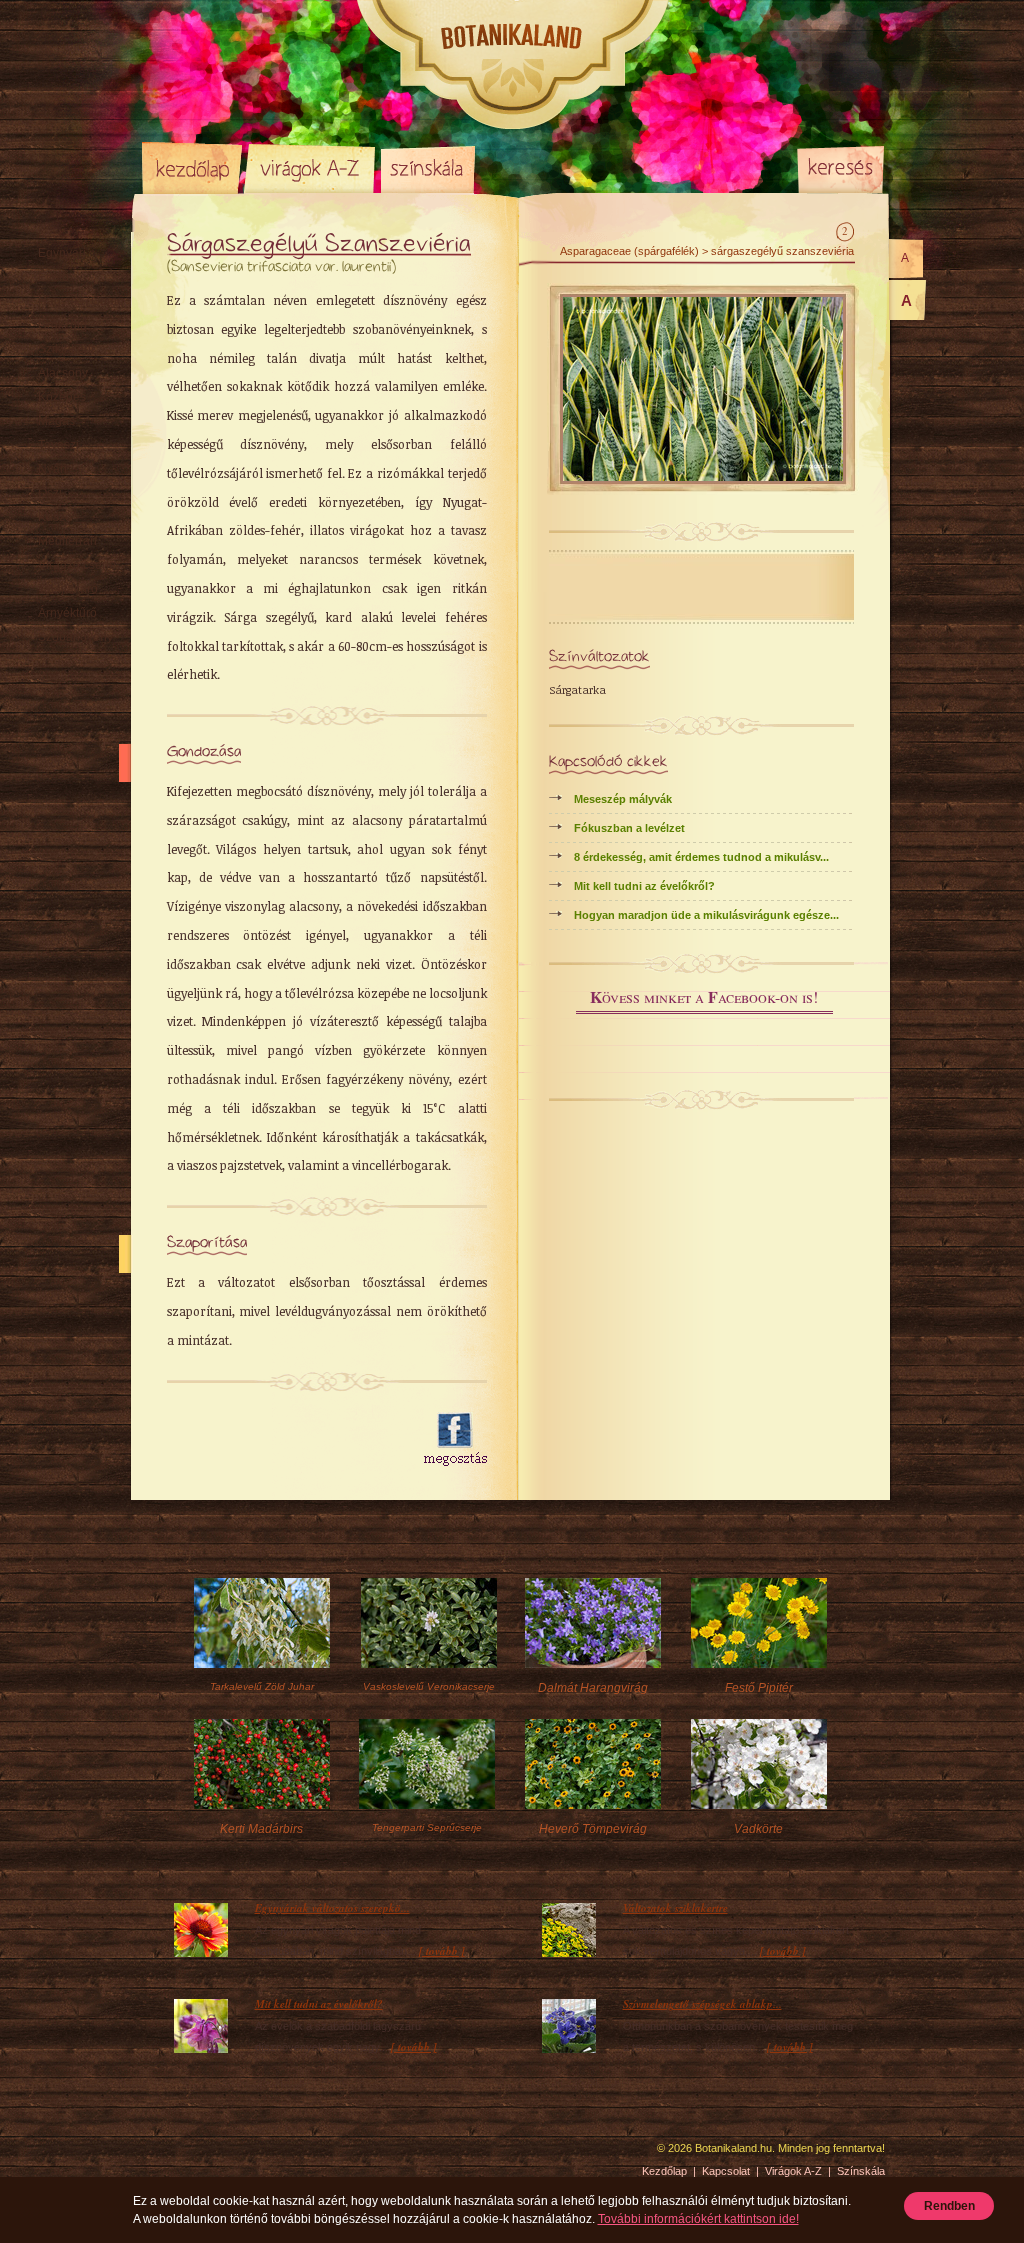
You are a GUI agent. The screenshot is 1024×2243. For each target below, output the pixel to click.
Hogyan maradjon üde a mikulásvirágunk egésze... (706, 915)
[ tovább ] (442, 1951)
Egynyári (62, 253)
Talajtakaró (68, 589)
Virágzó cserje (77, 565)
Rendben (949, 2206)
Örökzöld (62, 325)
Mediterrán (67, 541)
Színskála (427, 168)
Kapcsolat (726, 2171)
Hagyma (81, 301)
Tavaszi (58, 445)
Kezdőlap (192, 168)
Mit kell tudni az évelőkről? (644, 886)
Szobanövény (75, 637)
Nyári (52, 469)
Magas (56, 421)
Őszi (50, 493)
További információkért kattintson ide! (698, 2219)
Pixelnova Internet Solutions (189, 2155)
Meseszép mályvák (623, 799)
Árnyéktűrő (67, 613)
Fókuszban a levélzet (629, 828)
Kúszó (55, 517)
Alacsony (63, 373)
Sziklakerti (66, 349)
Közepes (62, 397)
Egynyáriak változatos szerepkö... (332, 1908)
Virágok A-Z (311, 168)
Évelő (53, 277)
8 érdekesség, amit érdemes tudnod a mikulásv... (701, 857)
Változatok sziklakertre (675, 1908)
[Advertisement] (284, 1440)
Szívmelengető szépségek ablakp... (702, 2004)
